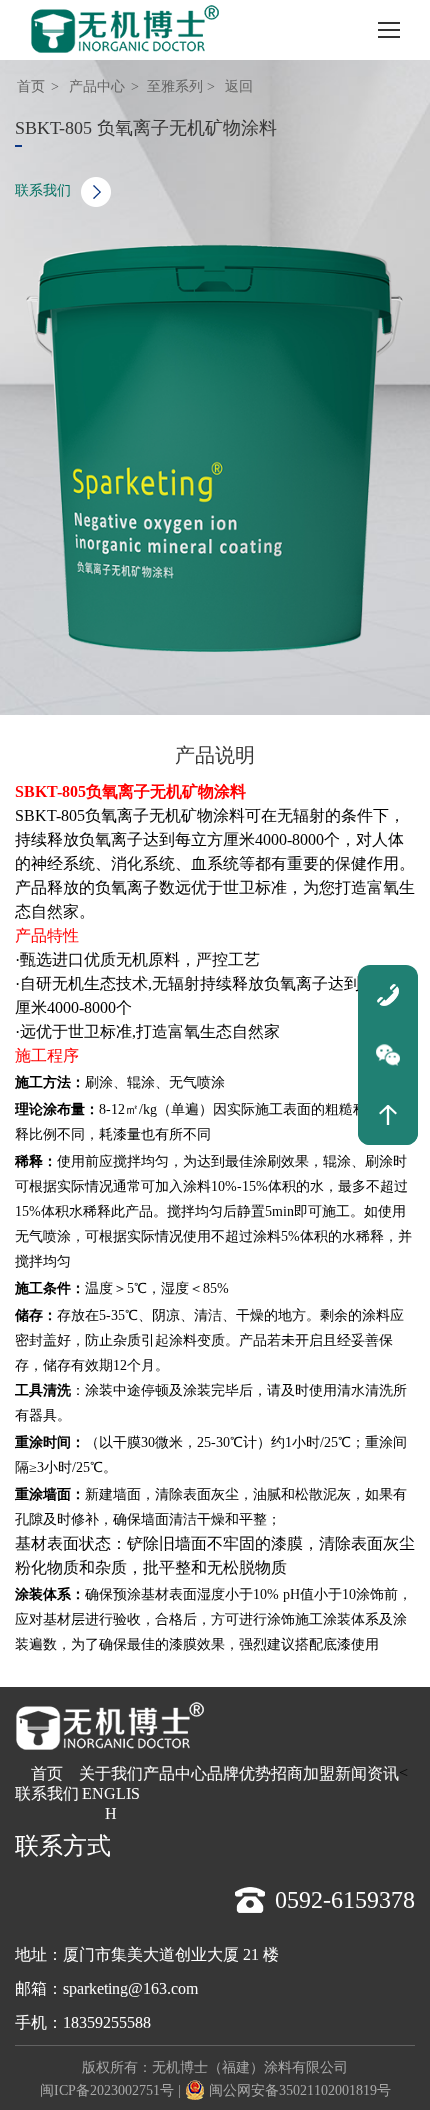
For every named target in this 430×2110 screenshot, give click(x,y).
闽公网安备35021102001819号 (300, 2090)
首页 (31, 86)
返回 (239, 86)
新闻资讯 (367, 1773)
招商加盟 (303, 1773)
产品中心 (97, 86)
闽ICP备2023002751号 (107, 2090)
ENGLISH (111, 1803)
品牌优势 (239, 1773)
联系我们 (43, 190)
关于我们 (111, 1773)
